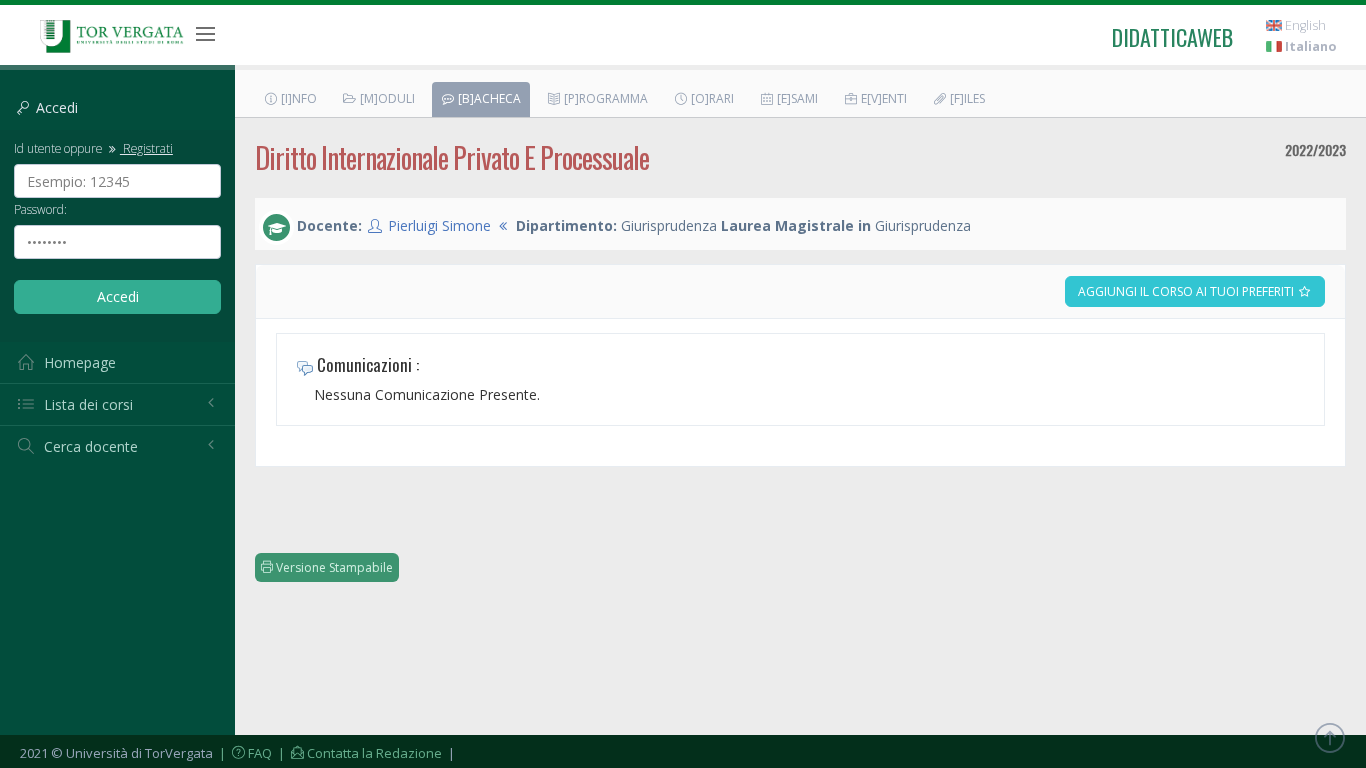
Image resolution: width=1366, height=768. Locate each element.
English (1304, 25)
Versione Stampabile (333, 567)
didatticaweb (1172, 37)
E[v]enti (882, 98)
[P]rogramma (604, 98)
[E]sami (796, 98)
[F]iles (966, 98)
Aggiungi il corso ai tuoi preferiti (1187, 291)
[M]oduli (386, 98)
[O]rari (711, 98)
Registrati (146, 148)
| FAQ (244, 753)
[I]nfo (297, 98)
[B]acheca (488, 98)
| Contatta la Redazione (358, 753)
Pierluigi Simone (439, 225)
